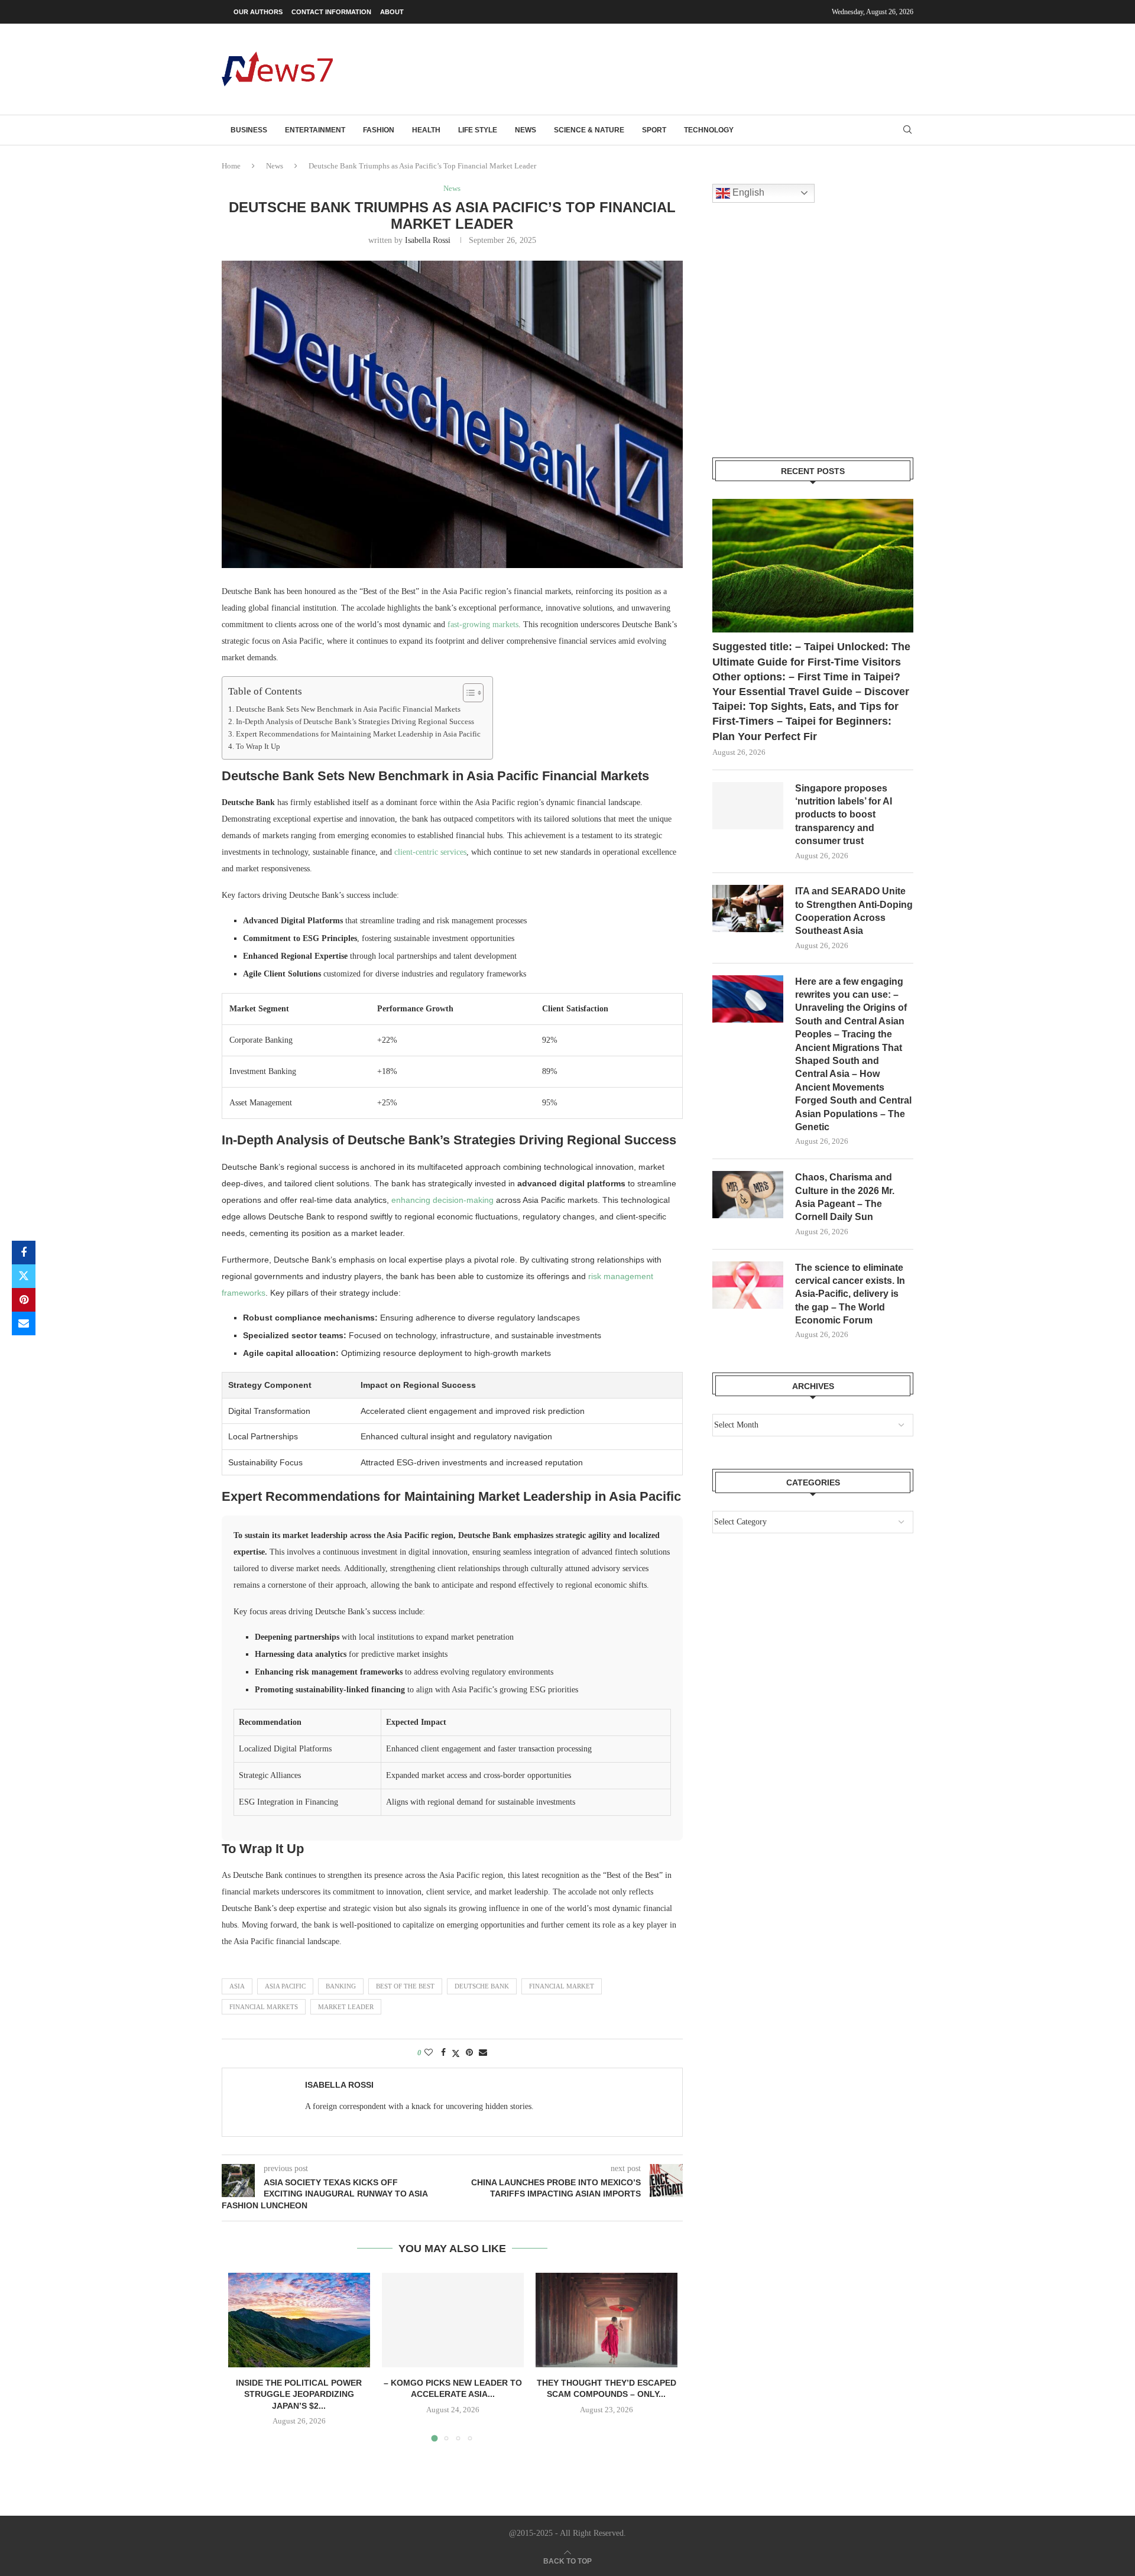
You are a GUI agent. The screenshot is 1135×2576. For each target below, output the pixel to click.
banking (341, 1986)
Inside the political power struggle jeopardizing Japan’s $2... (299, 2394)
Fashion (379, 130)
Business (249, 130)
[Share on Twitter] (24, 1276)
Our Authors (258, 12)
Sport (654, 130)
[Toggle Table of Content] (467, 693)
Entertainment (315, 130)
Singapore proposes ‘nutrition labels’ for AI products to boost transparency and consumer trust (844, 815)
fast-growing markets (483, 624)
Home (231, 166)
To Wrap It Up (258, 747)
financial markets (264, 2007)
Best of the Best (405, 1986)
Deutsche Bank (482, 1986)
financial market (562, 1986)
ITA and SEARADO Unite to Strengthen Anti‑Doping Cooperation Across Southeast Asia (854, 911)
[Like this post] (429, 2053)
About (392, 12)
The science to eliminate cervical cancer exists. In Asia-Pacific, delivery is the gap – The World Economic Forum (850, 1294)
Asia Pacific (285, 1986)
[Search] (907, 130)
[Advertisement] (698, 68)
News (526, 130)
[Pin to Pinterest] (24, 1300)
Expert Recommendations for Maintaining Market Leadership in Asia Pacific (358, 734)
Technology (709, 130)
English (747, 192)
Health (426, 130)
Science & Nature (589, 130)
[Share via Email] (24, 1323)
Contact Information (331, 12)
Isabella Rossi (428, 240)
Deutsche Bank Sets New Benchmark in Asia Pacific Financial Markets (348, 709)
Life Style (478, 130)
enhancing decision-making (442, 1200)
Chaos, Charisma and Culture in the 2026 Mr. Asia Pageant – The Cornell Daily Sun (845, 1197)
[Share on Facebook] (24, 1253)
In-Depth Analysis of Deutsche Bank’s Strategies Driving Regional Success (355, 722)
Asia (237, 1986)
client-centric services (430, 852)
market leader (346, 2007)
